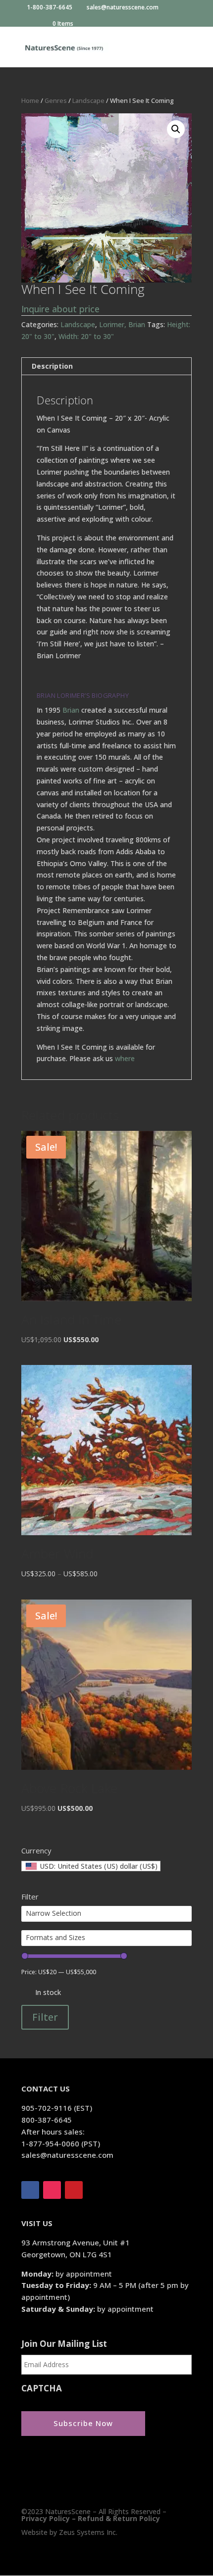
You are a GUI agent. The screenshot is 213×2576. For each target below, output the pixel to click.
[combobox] (91, 1866)
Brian (71, 710)
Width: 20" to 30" (86, 336)
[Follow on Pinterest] (74, 2190)
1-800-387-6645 (51, 8)
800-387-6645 (47, 2120)
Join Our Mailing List (64, 2344)
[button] (176, 129)
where (125, 1058)
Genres (56, 100)
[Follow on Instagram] (52, 2190)
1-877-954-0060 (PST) (61, 2143)
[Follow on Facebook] (30, 2190)
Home (30, 100)
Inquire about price (60, 309)
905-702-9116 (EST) (57, 2108)
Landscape (88, 100)
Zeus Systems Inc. (88, 2532)
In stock (48, 1992)
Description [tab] (52, 366)
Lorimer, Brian (122, 324)
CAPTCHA (42, 2388)
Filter (45, 2017)
